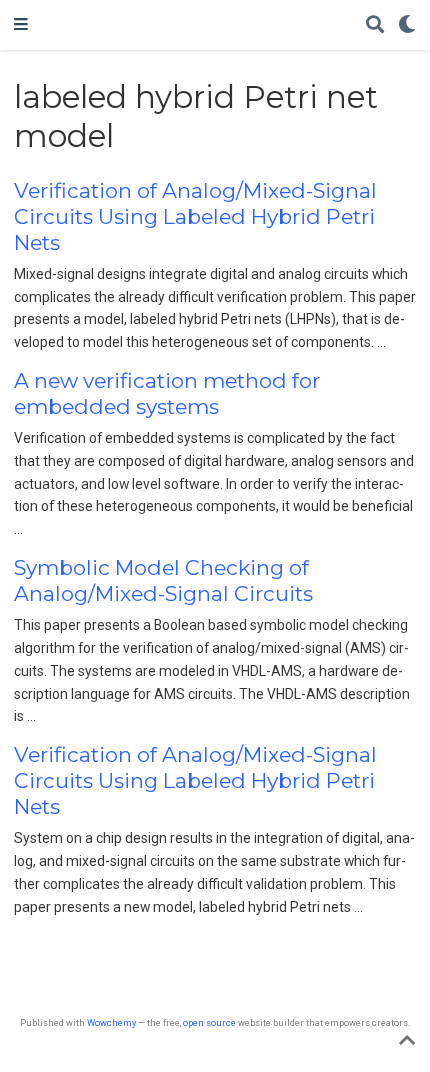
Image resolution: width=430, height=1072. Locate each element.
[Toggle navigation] (21, 25)
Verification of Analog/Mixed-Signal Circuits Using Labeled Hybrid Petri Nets (195, 216)
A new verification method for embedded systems (167, 393)
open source (209, 1022)
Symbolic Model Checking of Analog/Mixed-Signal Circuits (163, 580)
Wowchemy (111, 1022)
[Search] (375, 25)
